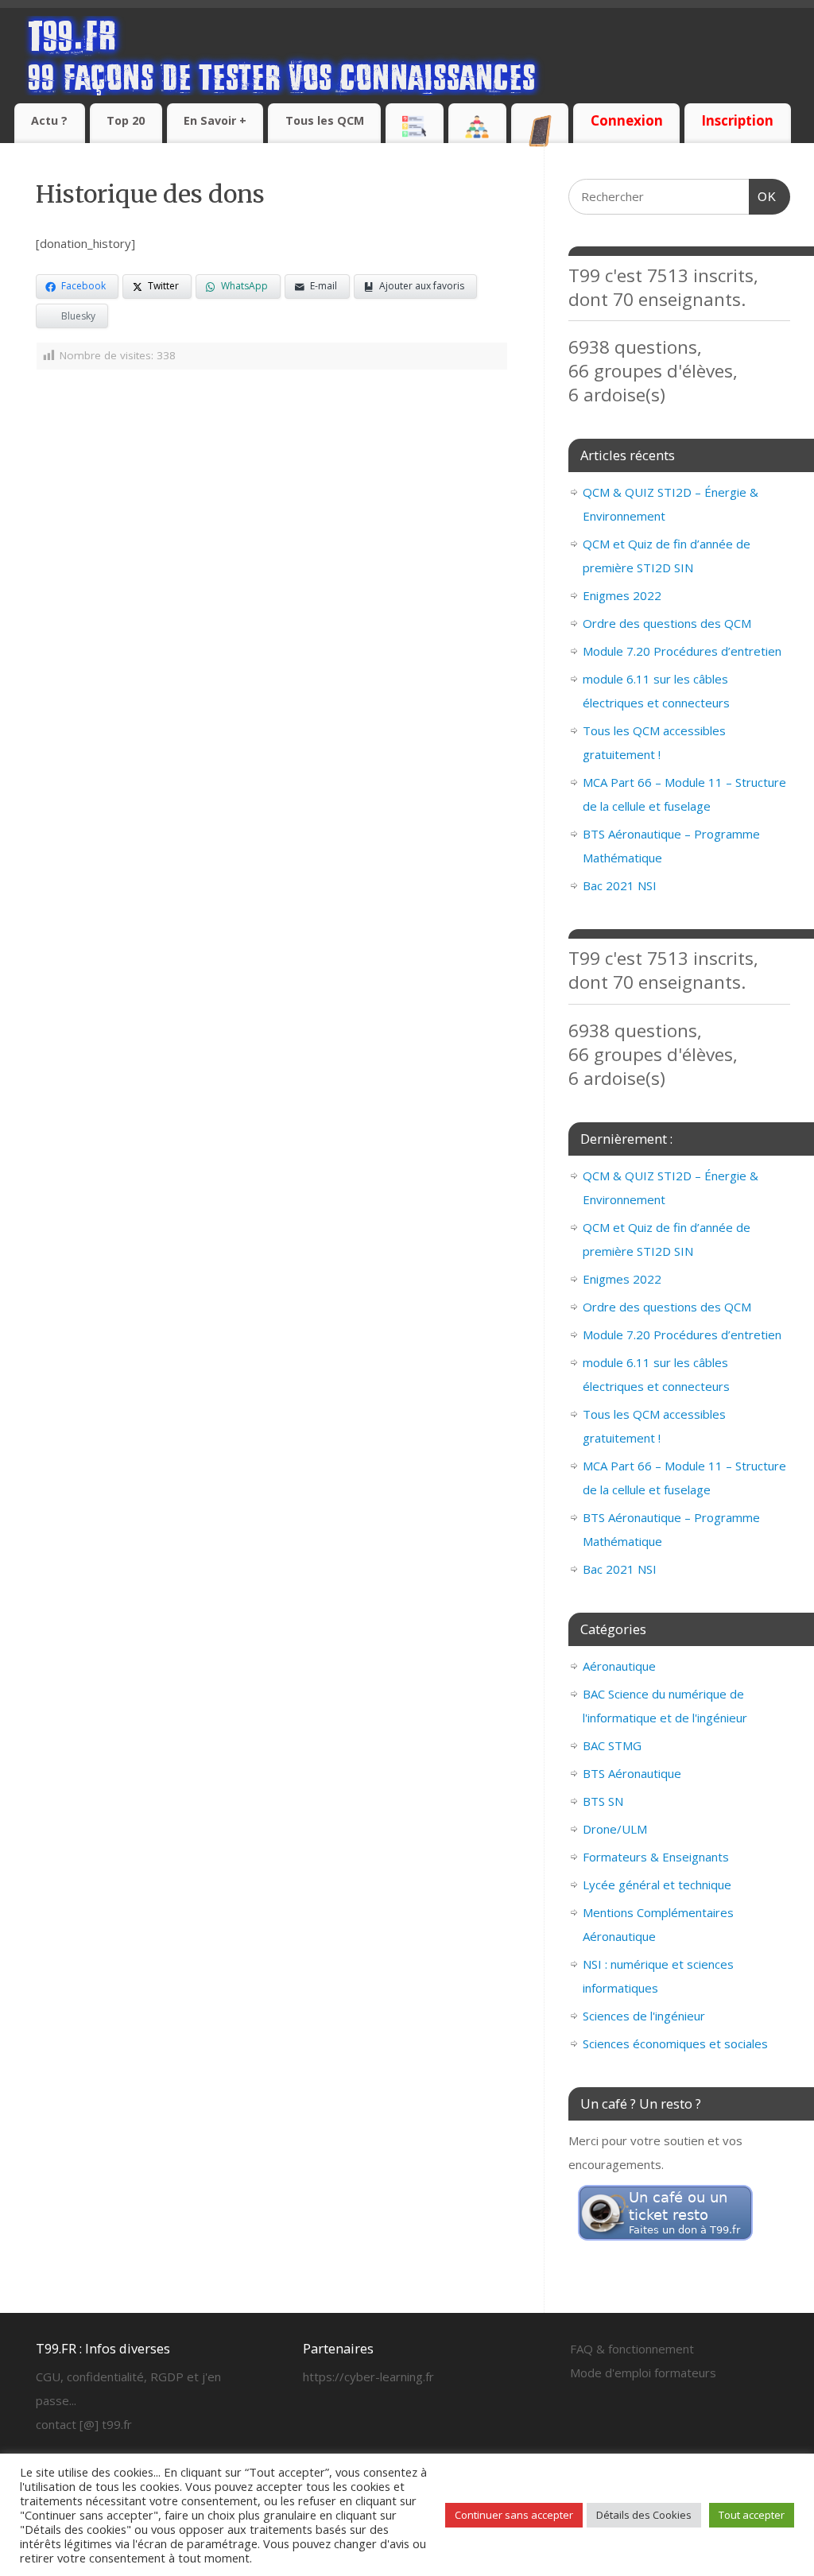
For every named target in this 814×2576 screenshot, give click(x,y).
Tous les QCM (325, 120)
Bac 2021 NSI (620, 885)
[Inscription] (738, 106)
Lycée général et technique (657, 1885)
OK (763, 196)
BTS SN (603, 1801)
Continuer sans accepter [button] (514, 2515)
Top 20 (126, 120)
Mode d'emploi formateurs (643, 2373)
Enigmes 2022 (622, 595)
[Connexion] (626, 106)
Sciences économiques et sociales (675, 2043)
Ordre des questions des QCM (667, 623)
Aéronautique (619, 1666)
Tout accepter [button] (752, 2515)
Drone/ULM (615, 1829)
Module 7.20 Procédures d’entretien (682, 651)
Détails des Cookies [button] (644, 2515)
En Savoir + (215, 120)
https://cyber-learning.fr (368, 2377)
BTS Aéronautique (632, 1773)
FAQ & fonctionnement (632, 2349)
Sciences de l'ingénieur (644, 2016)
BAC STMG (612, 1745)
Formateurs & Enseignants (656, 1857)
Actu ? (49, 120)
